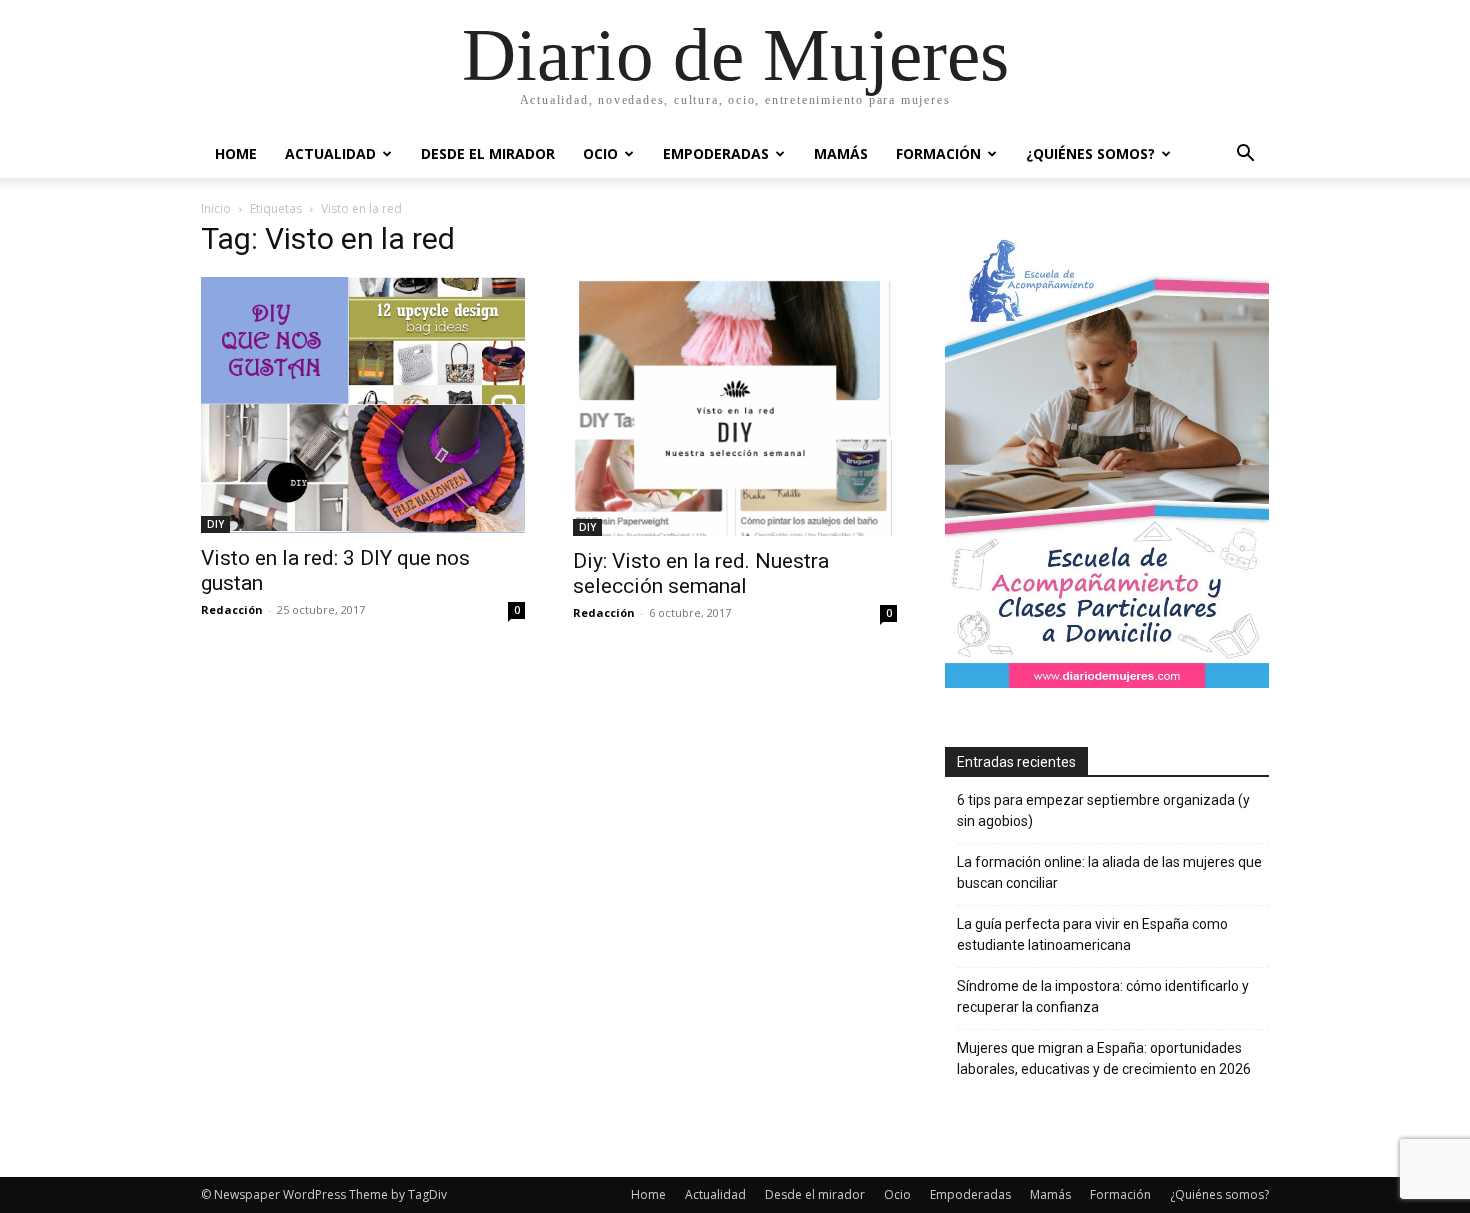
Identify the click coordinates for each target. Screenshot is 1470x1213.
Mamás (841, 153)
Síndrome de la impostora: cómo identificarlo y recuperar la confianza (1103, 996)
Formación (938, 153)
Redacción (232, 609)
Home (236, 153)
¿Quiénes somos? (1090, 153)
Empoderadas (716, 153)
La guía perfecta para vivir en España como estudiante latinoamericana (1092, 934)
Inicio (216, 208)
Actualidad (330, 153)
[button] (1245, 155)
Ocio (600, 153)
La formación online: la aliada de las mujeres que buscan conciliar (1109, 872)
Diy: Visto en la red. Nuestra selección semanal (701, 573)
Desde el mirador (488, 153)
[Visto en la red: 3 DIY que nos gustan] (363, 405)
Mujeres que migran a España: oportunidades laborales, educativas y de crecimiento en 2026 (1104, 1058)
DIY (215, 524)
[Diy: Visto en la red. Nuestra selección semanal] (735, 406)
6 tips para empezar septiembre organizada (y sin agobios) (1103, 810)
